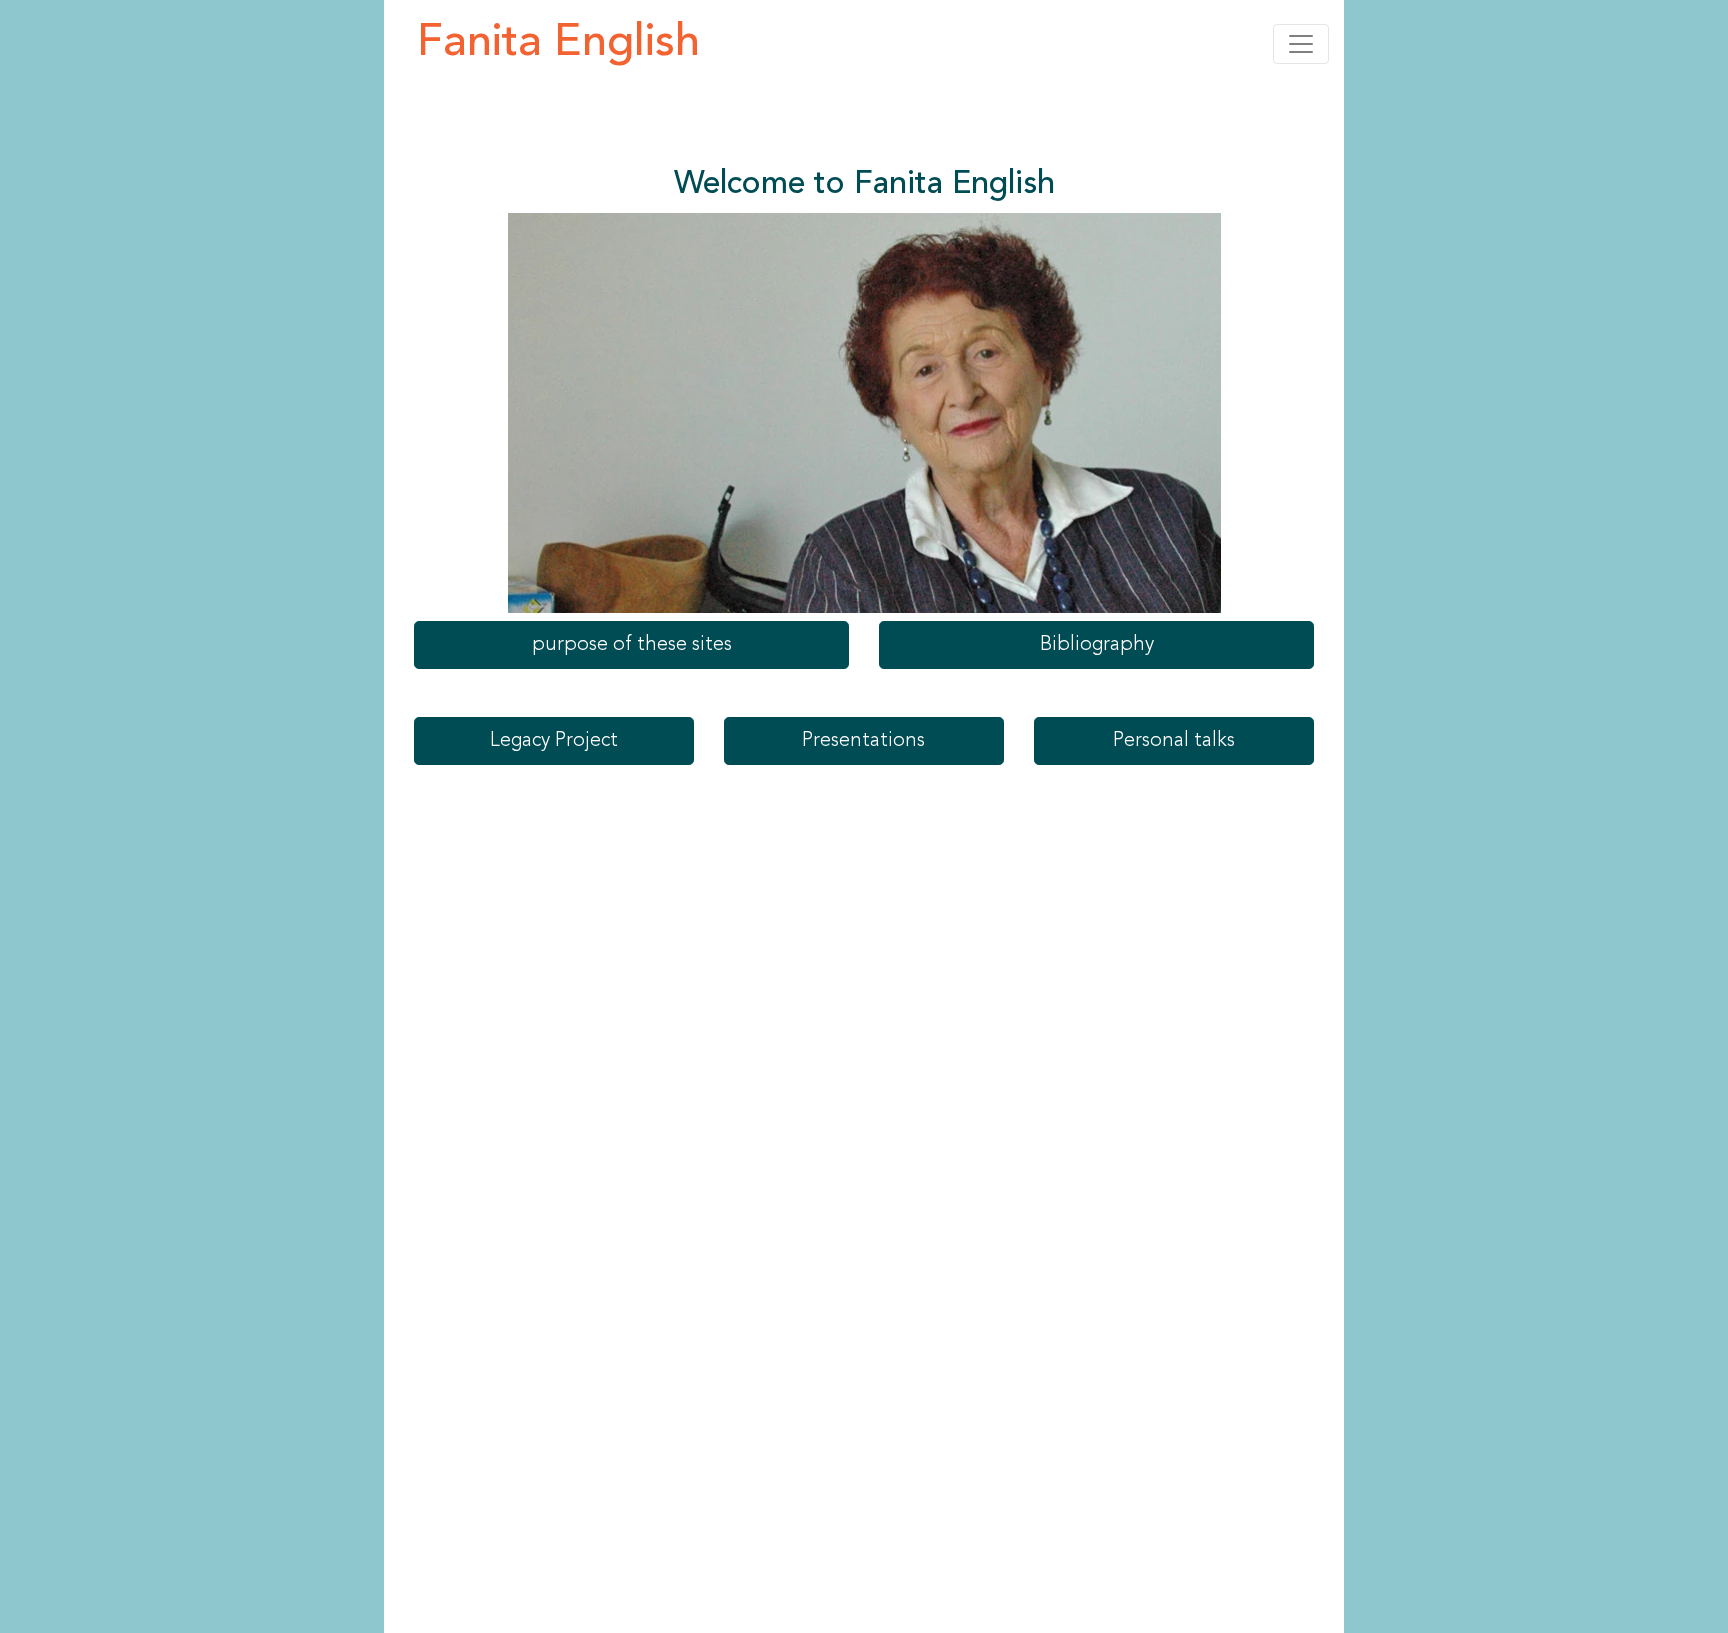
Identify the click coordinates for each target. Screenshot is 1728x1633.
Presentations (863, 741)
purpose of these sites (632, 645)
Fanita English (558, 43)
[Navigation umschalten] (1301, 44)
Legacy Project (554, 741)
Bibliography (1097, 645)
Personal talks (1174, 741)
